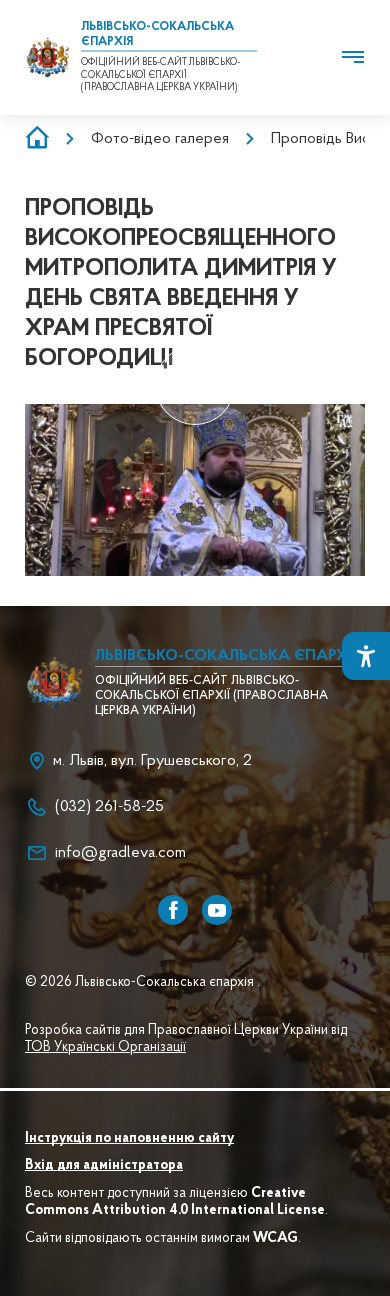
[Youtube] (217, 910)
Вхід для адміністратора (104, 1166)
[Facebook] (173, 910)
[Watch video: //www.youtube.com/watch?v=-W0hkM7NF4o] (195, 385)
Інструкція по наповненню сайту (129, 1139)
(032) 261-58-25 (109, 807)
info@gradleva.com (120, 853)
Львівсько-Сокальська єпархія (228, 656)
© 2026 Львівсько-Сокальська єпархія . (142, 983)
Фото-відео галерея (160, 139)
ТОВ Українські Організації (105, 1048)
